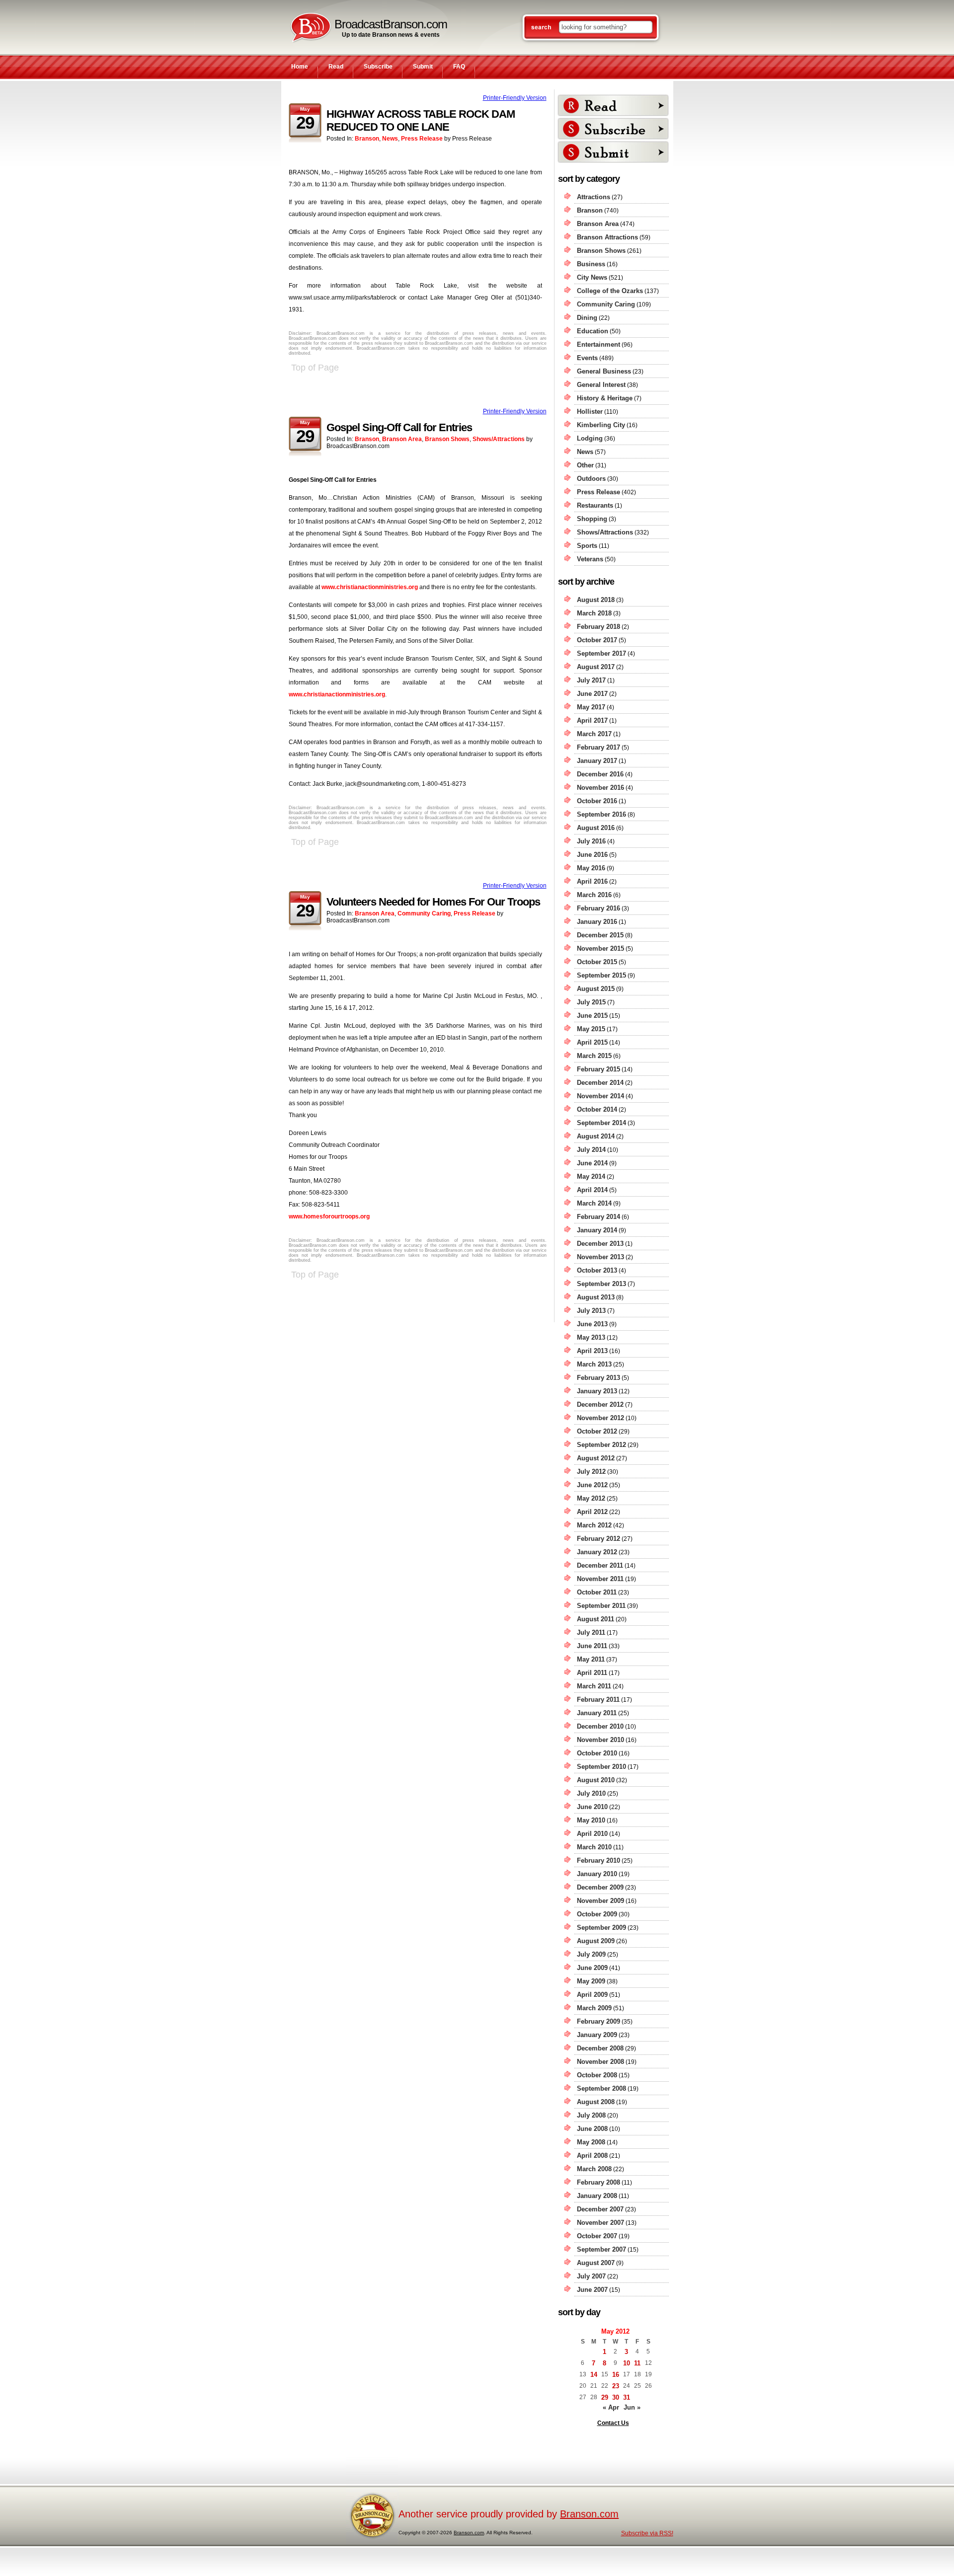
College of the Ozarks (610, 291)
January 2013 (597, 1391)
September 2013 (601, 1284)
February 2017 (598, 747)
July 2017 (591, 680)
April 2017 (592, 720)
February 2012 (598, 1539)
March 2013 (594, 1364)
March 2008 (594, 2169)
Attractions (594, 197)
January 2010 (597, 1874)
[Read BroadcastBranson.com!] (613, 105)
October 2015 (597, 962)
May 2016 (591, 868)
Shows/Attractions (499, 439)
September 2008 (601, 2088)
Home (300, 67)
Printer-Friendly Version (515, 98)
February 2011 (598, 1700)
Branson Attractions (607, 237)
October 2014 (597, 1109)
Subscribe (378, 67)
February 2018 (598, 627)
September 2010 (601, 1767)
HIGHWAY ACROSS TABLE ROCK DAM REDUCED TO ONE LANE (421, 120)
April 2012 (592, 1512)
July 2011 (591, 1632)
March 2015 (594, 1056)
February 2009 (598, 2021)
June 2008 (592, 2129)
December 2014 (600, 1083)
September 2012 (601, 1445)
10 (627, 2363)
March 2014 (594, 1203)
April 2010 (592, 1834)
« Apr (611, 2407)
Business (591, 264)
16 (616, 2375)
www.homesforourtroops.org (329, 1216)
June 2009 (592, 1968)
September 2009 (601, 1928)
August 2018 (596, 600)
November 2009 (600, 1901)
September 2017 (601, 653)
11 (637, 2363)
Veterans (590, 559)
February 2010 (598, 1860)
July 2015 (591, 1002)
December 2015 (600, 935)
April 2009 (592, 1995)
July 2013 (591, 1311)
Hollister (590, 412)
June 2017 (592, 694)
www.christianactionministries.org (370, 587)
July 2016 (591, 841)
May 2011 (591, 1659)
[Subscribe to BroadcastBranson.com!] (613, 129)
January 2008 (597, 2196)
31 (627, 2397)
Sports (587, 546)
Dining (587, 318)
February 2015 (598, 1069)
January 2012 (597, 1552)
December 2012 (600, 1404)
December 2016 (600, 774)
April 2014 (592, 1190)
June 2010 (592, 1807)
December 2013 (600, 1244)
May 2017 (591, 707)
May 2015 (591, 1029)
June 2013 (592, 1324)
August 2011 (596, 1619)
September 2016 (601, 814)
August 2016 (596, 828)
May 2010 (591, 1820)
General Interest (601, 385)
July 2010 (591, 1793)
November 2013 (600, 1257)
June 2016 (592, 855)
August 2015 (596, 989)
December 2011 (600, 1565)
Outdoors (591, 479)
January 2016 (597, 922)
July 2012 (591, 1472)
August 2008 (596, 2102)
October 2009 (597, 1914)
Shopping (592, 519)
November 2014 (600, 1096)
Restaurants (595, 505)
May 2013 (591, 1337)
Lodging (590, 438)
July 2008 (591, 2115)
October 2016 (597, 801)
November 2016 (600, 788)
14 (594, 2375)
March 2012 (594, 1525)
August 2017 (596, 667)
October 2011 (597, 1592)
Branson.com (589, 2514)
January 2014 (597, 1230)
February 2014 (598, 1217)
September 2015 (601, 975)
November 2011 (600, 1579)
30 (616, 2397)
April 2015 (592, 1042)
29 (605, 2397)
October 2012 (597, 1431)
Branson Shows (447, 439)
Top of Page (315, 368)
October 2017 (597, 640)
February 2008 (598, 2182)
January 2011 (597, 1713)
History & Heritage (605, 398)
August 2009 (596, 1941)
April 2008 (592, 2156)
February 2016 (598, 908)
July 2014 (591, 1150)
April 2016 (592, 881)
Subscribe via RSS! (647, 2533)
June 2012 (592, 1485)
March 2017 (594, 734)
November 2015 (600, 948)
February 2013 (598, 1378)
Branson (367, 139)
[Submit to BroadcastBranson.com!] (613, 152)
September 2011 (601, 1606)
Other (585, 465)
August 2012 (596, 1458)
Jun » (632, 2407)
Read (336, 67)
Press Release (422, 139)
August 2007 (596, 2263)
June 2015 (592, 1016)
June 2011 (592, 1646)
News (390, 139)
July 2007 (591, 2276)
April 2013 (592, 1351)
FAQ (459, 67)
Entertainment (598, 344)
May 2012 (591, 1498)
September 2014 (601, 1123)
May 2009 (591, 1981)
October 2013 (597, 1270)
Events (587, 358)
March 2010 (594, 1847)
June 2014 (592, 1163)
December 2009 (600, 1887)
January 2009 (597, 2035)
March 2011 (594, 1686)
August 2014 (596, 1136)
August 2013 (596, 1297)
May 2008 (591, 2142)
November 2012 (600, 1418)
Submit (423, 67)
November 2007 (600, 2223)
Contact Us (613, 2423)
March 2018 (594, 613)
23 (616, 2386)
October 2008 (597, 2075)
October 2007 (597, 2236)
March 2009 (594, 2008)
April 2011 (592, 1673)
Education (593, 331)
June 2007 (592, 2290)
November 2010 (600, 1740)
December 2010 (600, 1726)
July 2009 (591, 1954)
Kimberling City (601, 425)
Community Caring (424, 913)
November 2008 (600, 2062)
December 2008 (600, 2048)
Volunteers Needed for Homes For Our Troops (433, 902)
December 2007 (600, 2209)
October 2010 (597, 1753)
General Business (604, 371)
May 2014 (591, 1176)
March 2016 (594, 895)
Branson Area (402, 439)
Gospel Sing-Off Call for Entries (399, 427)
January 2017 (597, 761)
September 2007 (601, 2249)
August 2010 (596, 1780)
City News (592, 277)
